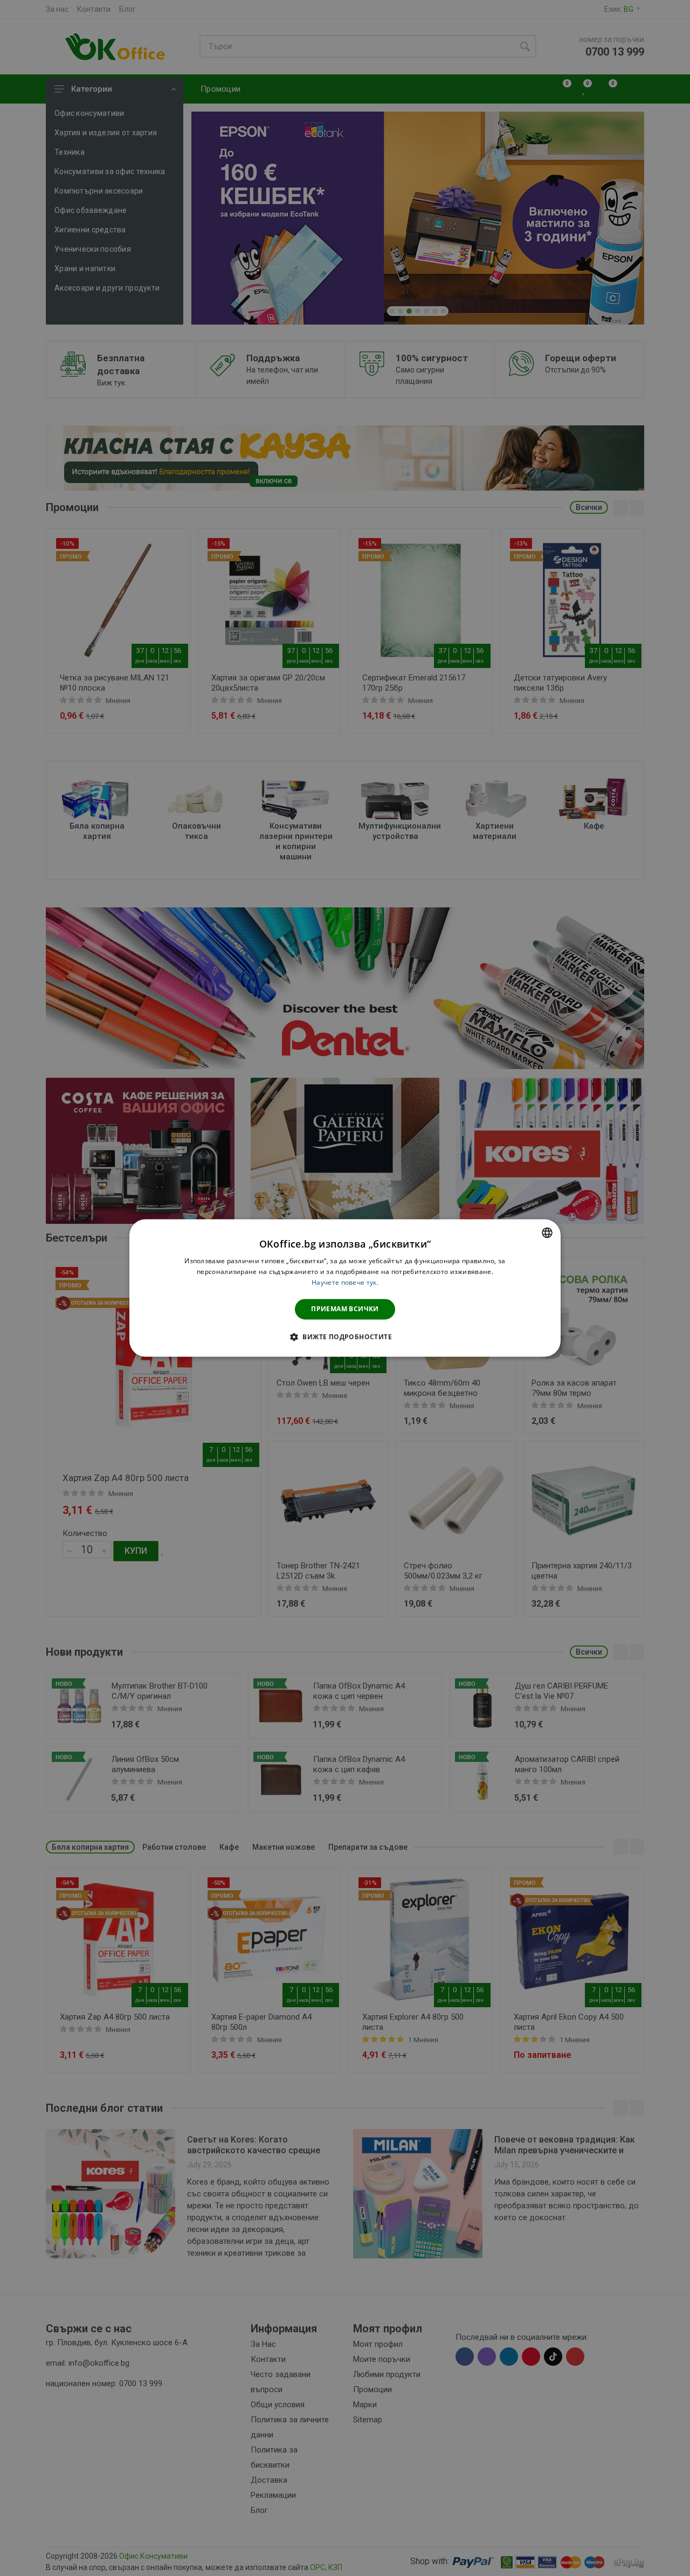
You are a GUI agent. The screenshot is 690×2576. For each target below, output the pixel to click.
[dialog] (345, 1288)
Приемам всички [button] (345, 1309)
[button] (345, 1337)
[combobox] (547, 1232)
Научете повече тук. (345, 1282)
